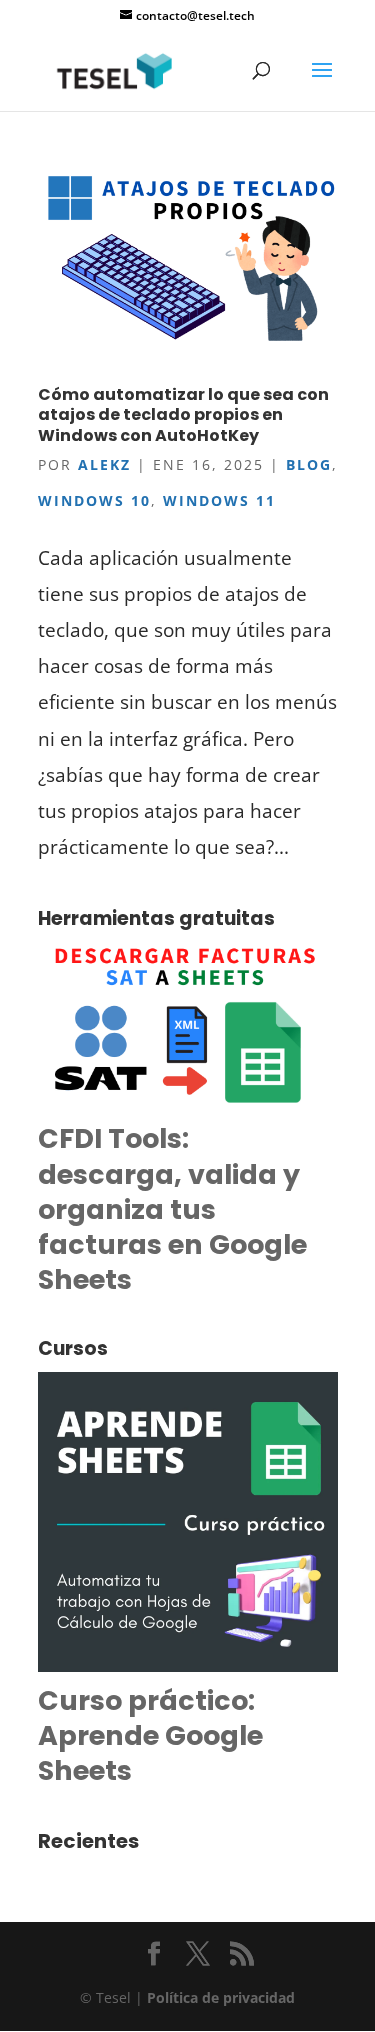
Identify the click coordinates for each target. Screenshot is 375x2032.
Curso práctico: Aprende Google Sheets (150, 1735)
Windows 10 (94, 500)
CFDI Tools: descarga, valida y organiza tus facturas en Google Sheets (172, 1208)
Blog (309, 464)
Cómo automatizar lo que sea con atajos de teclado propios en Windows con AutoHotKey (183, 415)
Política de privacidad (221, 1997)
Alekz (104, 464)
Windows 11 (219, 500)
